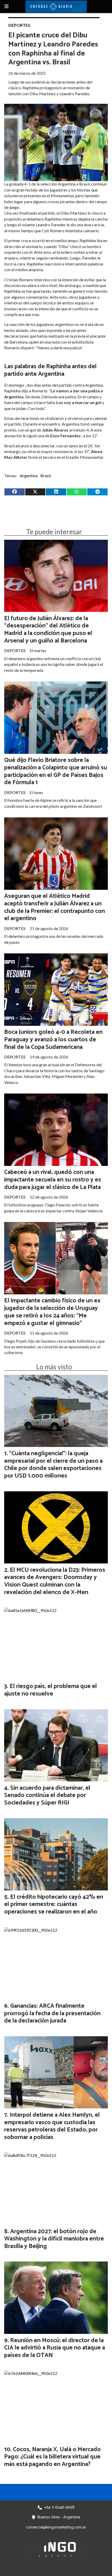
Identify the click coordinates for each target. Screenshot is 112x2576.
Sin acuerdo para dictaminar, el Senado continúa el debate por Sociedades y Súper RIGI (47, 1796)
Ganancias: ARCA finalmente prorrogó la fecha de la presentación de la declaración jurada (52, 2014)
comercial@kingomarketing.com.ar (56, 2527)
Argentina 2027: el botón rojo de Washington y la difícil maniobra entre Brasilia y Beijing (54, 2239)
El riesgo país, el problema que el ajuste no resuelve (51, 1690)
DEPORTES (19, 25)
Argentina (29, 476)
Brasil (46, 476)
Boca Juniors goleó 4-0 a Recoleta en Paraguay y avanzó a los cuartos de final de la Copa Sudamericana (53, 1040)
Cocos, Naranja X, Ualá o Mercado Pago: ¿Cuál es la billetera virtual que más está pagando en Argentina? (52, 2457)
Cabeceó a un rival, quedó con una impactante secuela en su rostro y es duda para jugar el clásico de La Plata (53, 1180)
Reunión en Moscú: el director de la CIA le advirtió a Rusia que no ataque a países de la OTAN (55, 2348)
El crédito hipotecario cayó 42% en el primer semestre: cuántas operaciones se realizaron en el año (54, 1905)
